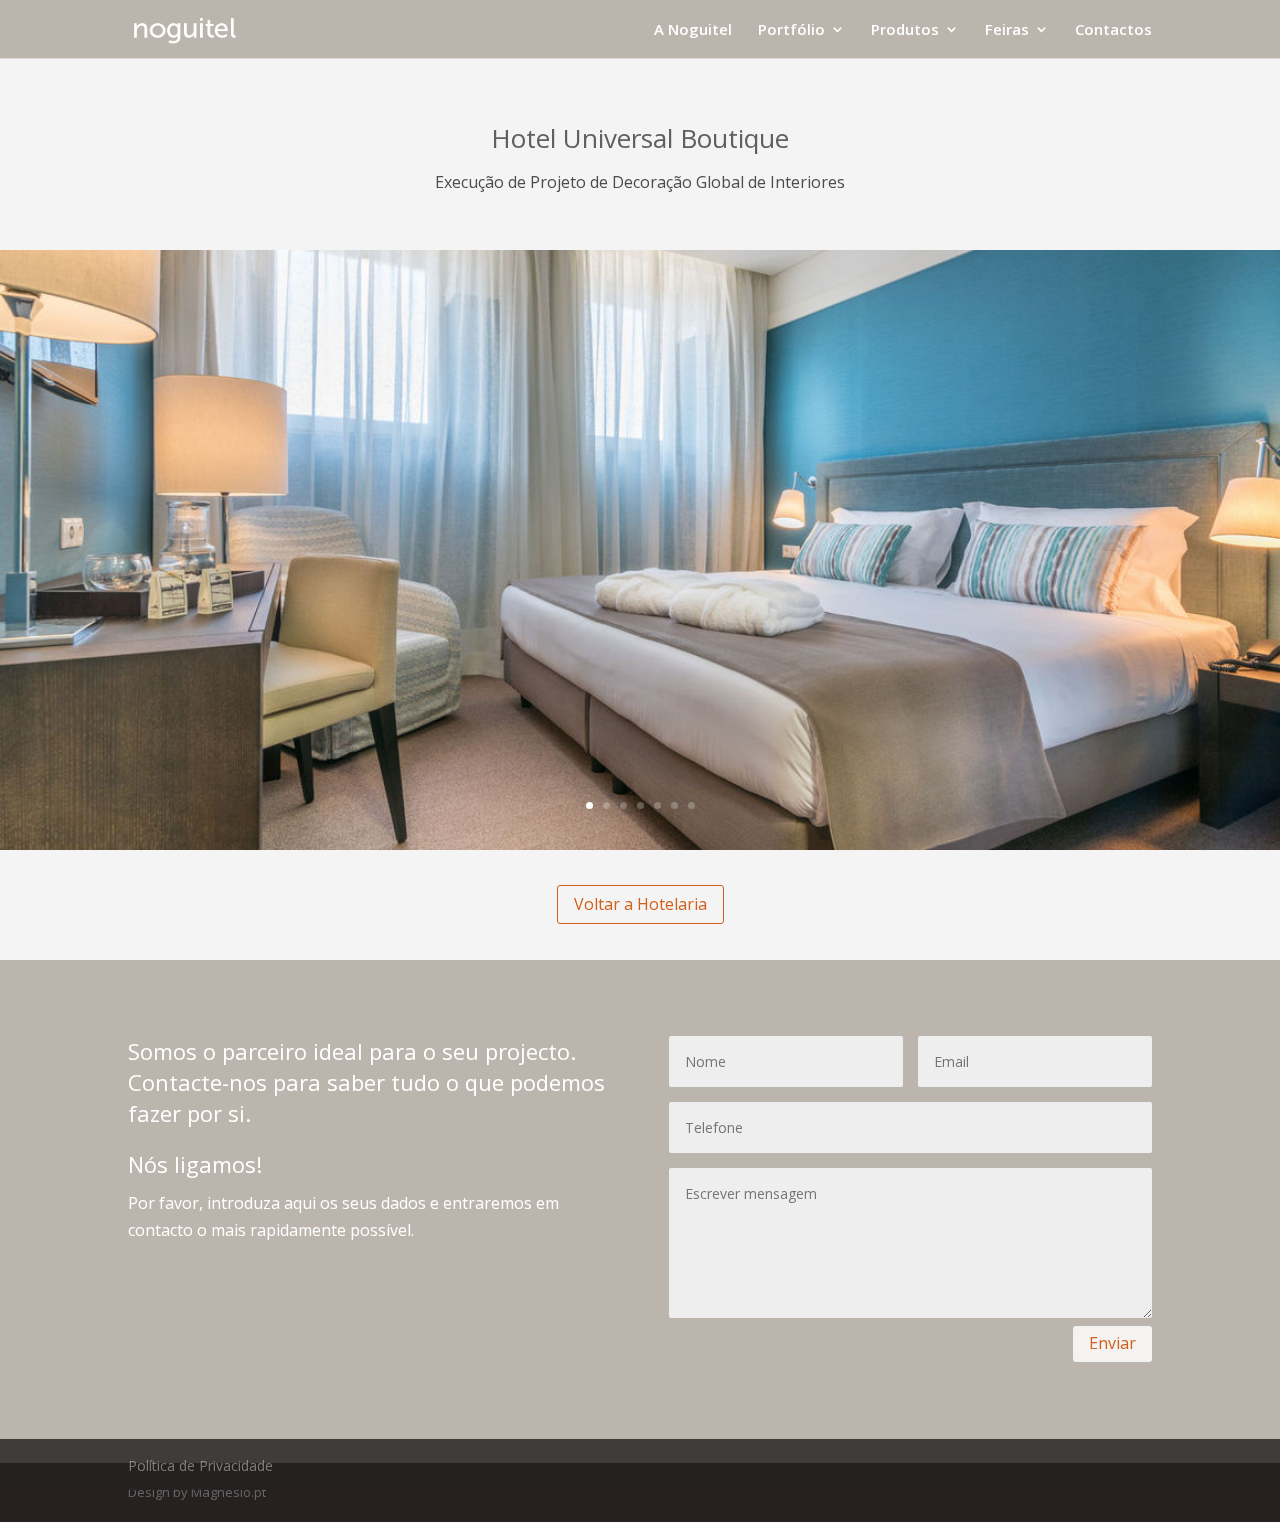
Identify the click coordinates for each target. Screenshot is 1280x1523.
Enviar (1112, 1343)
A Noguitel (693, 30)
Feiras (1007, 30)
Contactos (1113, 30)
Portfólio (791, 30)
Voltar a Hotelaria (640, 904)
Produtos (905, 30)
